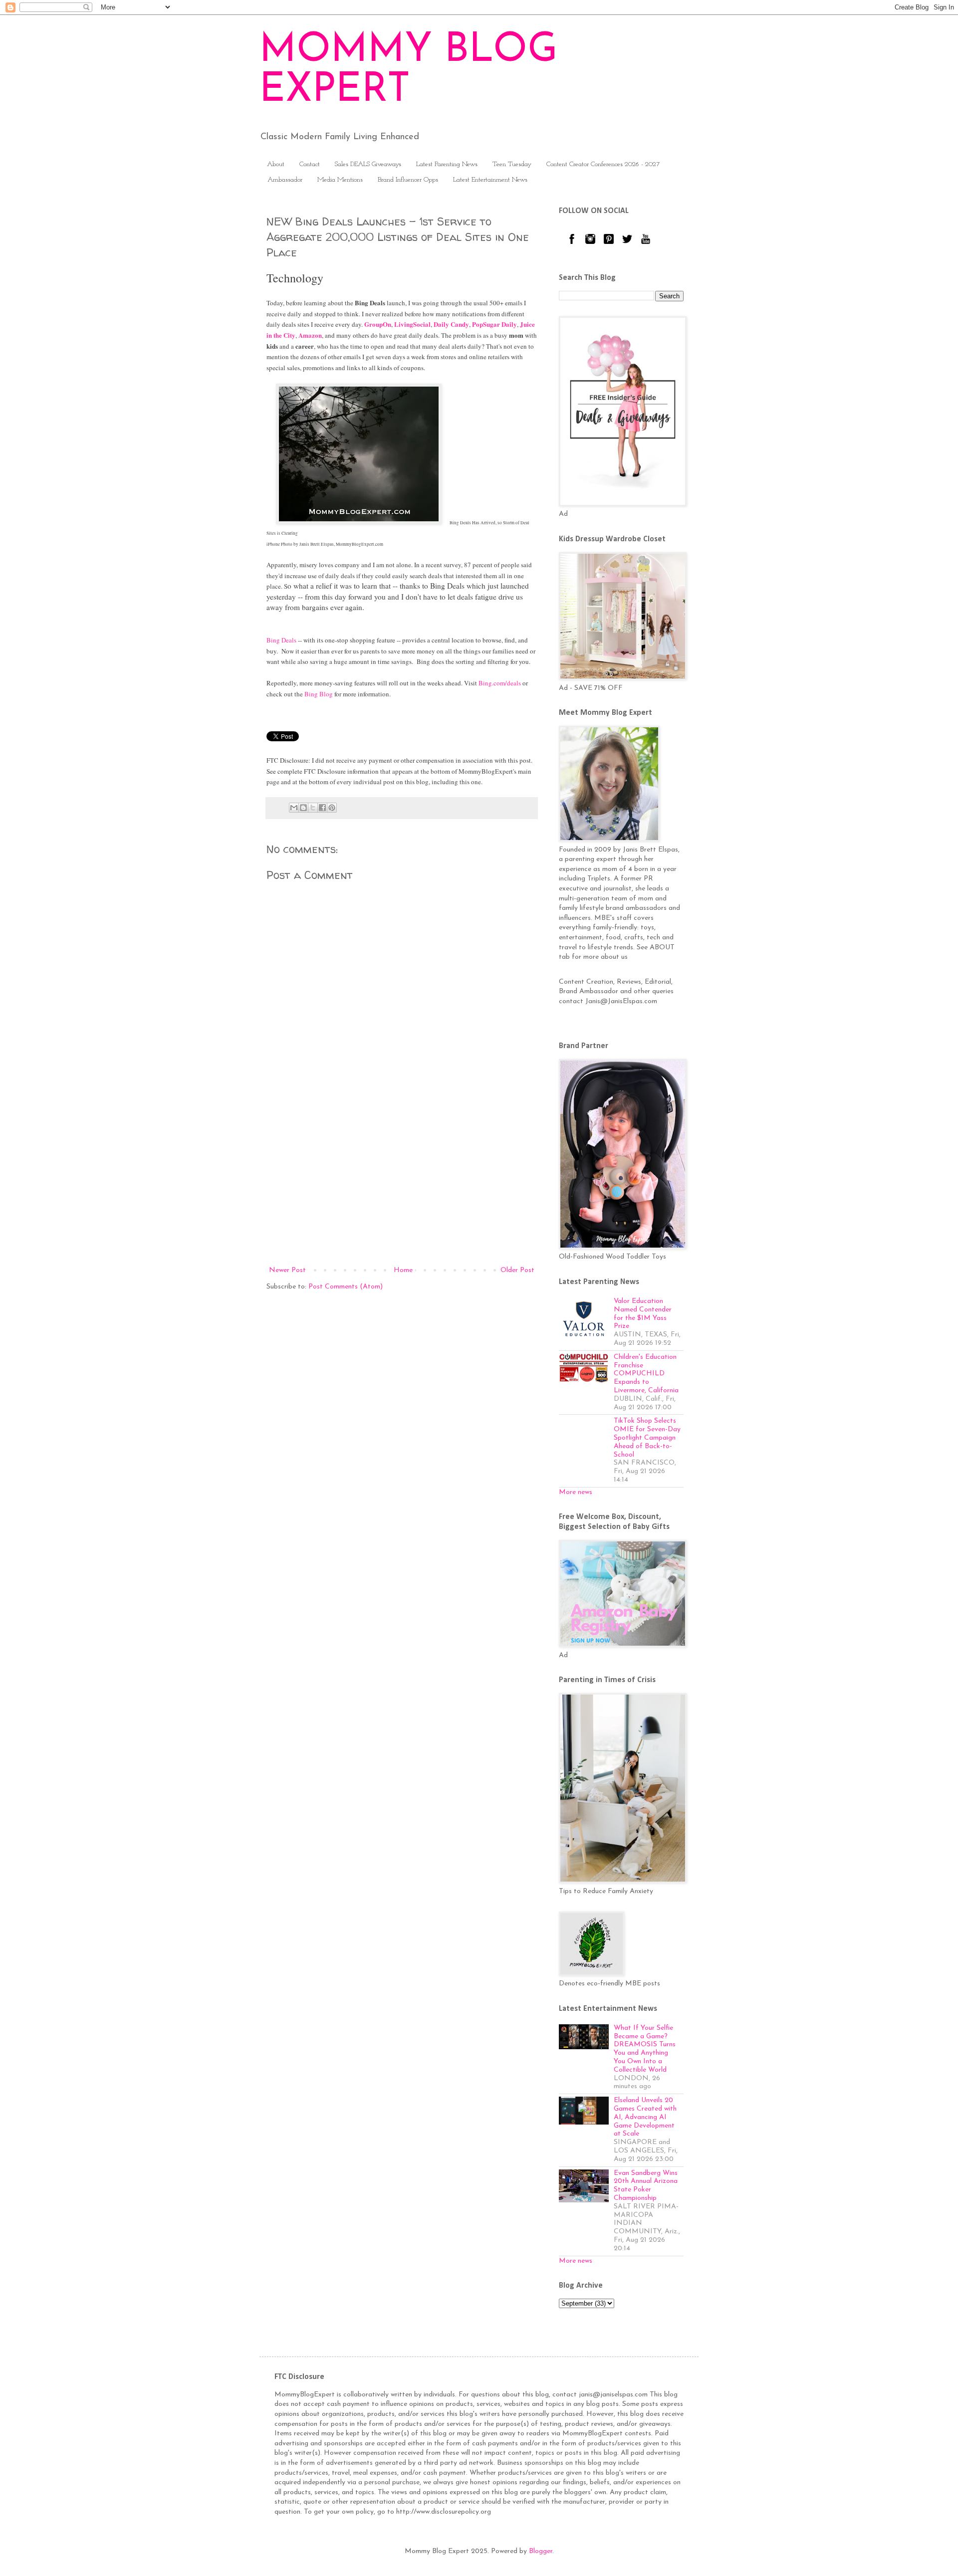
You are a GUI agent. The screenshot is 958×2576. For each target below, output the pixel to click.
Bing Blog (319, 694)
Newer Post (287, 1270)
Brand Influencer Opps (408, 180)
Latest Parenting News (447, 164)
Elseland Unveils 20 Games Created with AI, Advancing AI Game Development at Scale (645, 2117)
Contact (310, 164)
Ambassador (285, 180)
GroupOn (378, 324)
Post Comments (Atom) (346, 1287)
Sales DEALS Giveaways (368, 164)
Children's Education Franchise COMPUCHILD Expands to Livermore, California (646, 1374)
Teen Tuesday (512, 164)
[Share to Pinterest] (332, 808)
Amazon (310, 335)
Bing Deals (281, 640)
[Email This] (294, 808)
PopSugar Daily (494, 324)
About (276, 164)
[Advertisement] (402, 1182)
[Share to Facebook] (322, 808)
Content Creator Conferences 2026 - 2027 (603, 164)
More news (576, 1492)
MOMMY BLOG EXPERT (408, 71)
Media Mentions (340, 180)
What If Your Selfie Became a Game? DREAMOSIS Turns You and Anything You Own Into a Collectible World (645, 2049)
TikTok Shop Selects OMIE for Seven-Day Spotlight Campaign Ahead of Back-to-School (647, 1438)
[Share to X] (313, 808)
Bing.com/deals (500, 683)
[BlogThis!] (303, 808)
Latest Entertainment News (490, 180)
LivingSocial (412, 324)
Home (403, 1270)
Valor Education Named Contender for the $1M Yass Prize (643, 1314)
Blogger (541, 2551)
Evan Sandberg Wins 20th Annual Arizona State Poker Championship (646, 2186)
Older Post (517, 1270)
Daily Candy (451, 324)
